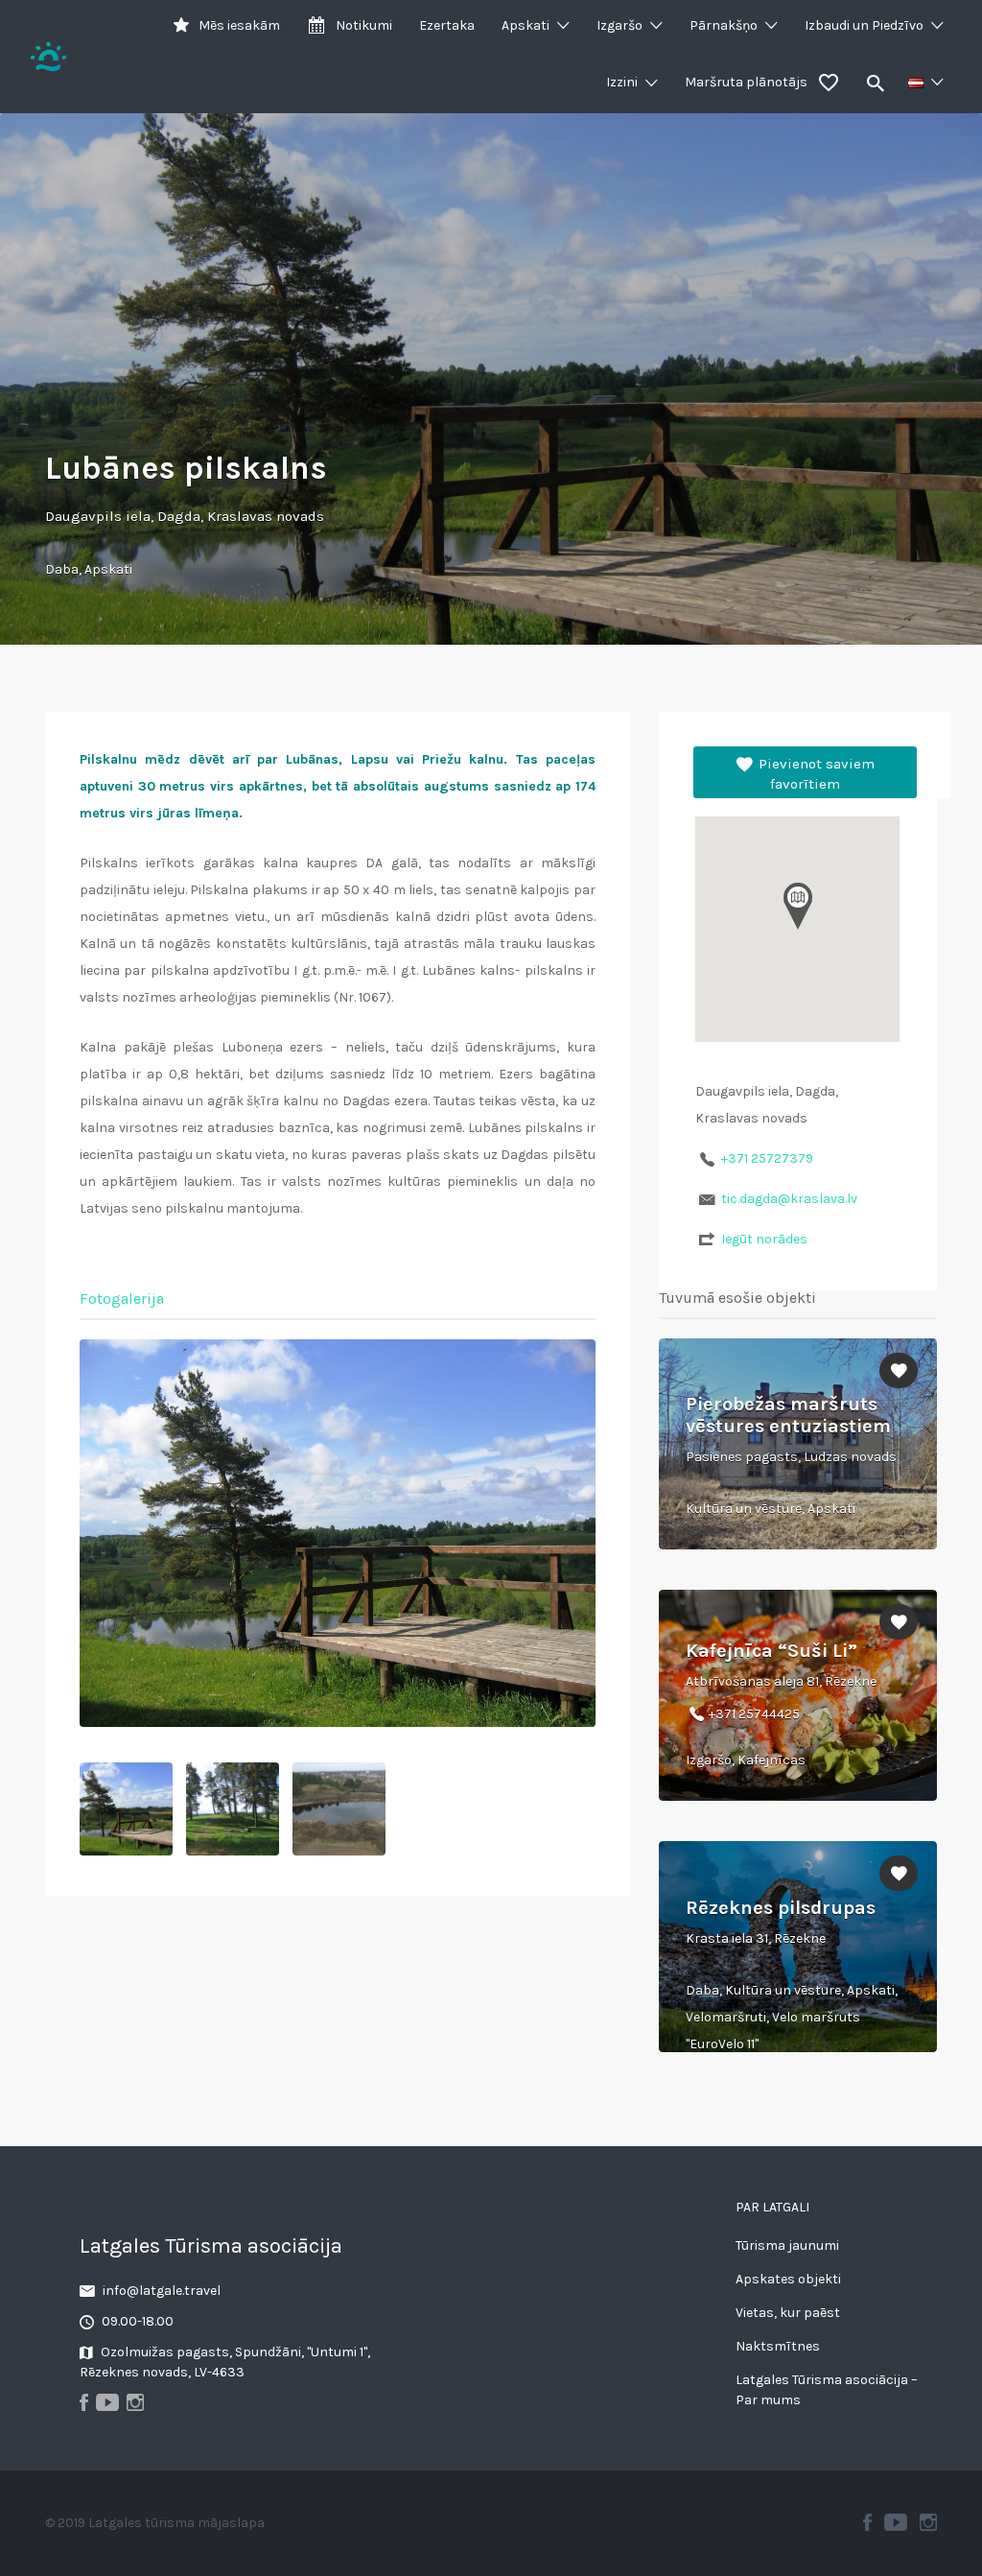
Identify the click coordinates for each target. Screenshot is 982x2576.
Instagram (928, 2522)
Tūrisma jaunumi (787, 2245)
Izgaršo (620, 25)
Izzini (622, 82)
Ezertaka (447, 25)
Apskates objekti (788, 2279)
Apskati (526, 25)
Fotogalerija (122, 1299)
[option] (338, 1533)
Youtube (896, 2522)
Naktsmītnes (778, 2346)
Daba (62, 569)
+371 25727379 (767, 1158)
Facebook (867, 2522)
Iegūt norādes (764, 1239)
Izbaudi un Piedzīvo (864, 25)
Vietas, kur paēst (788, 2313)
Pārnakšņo (724, 25)
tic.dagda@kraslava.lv (789, 1199)
